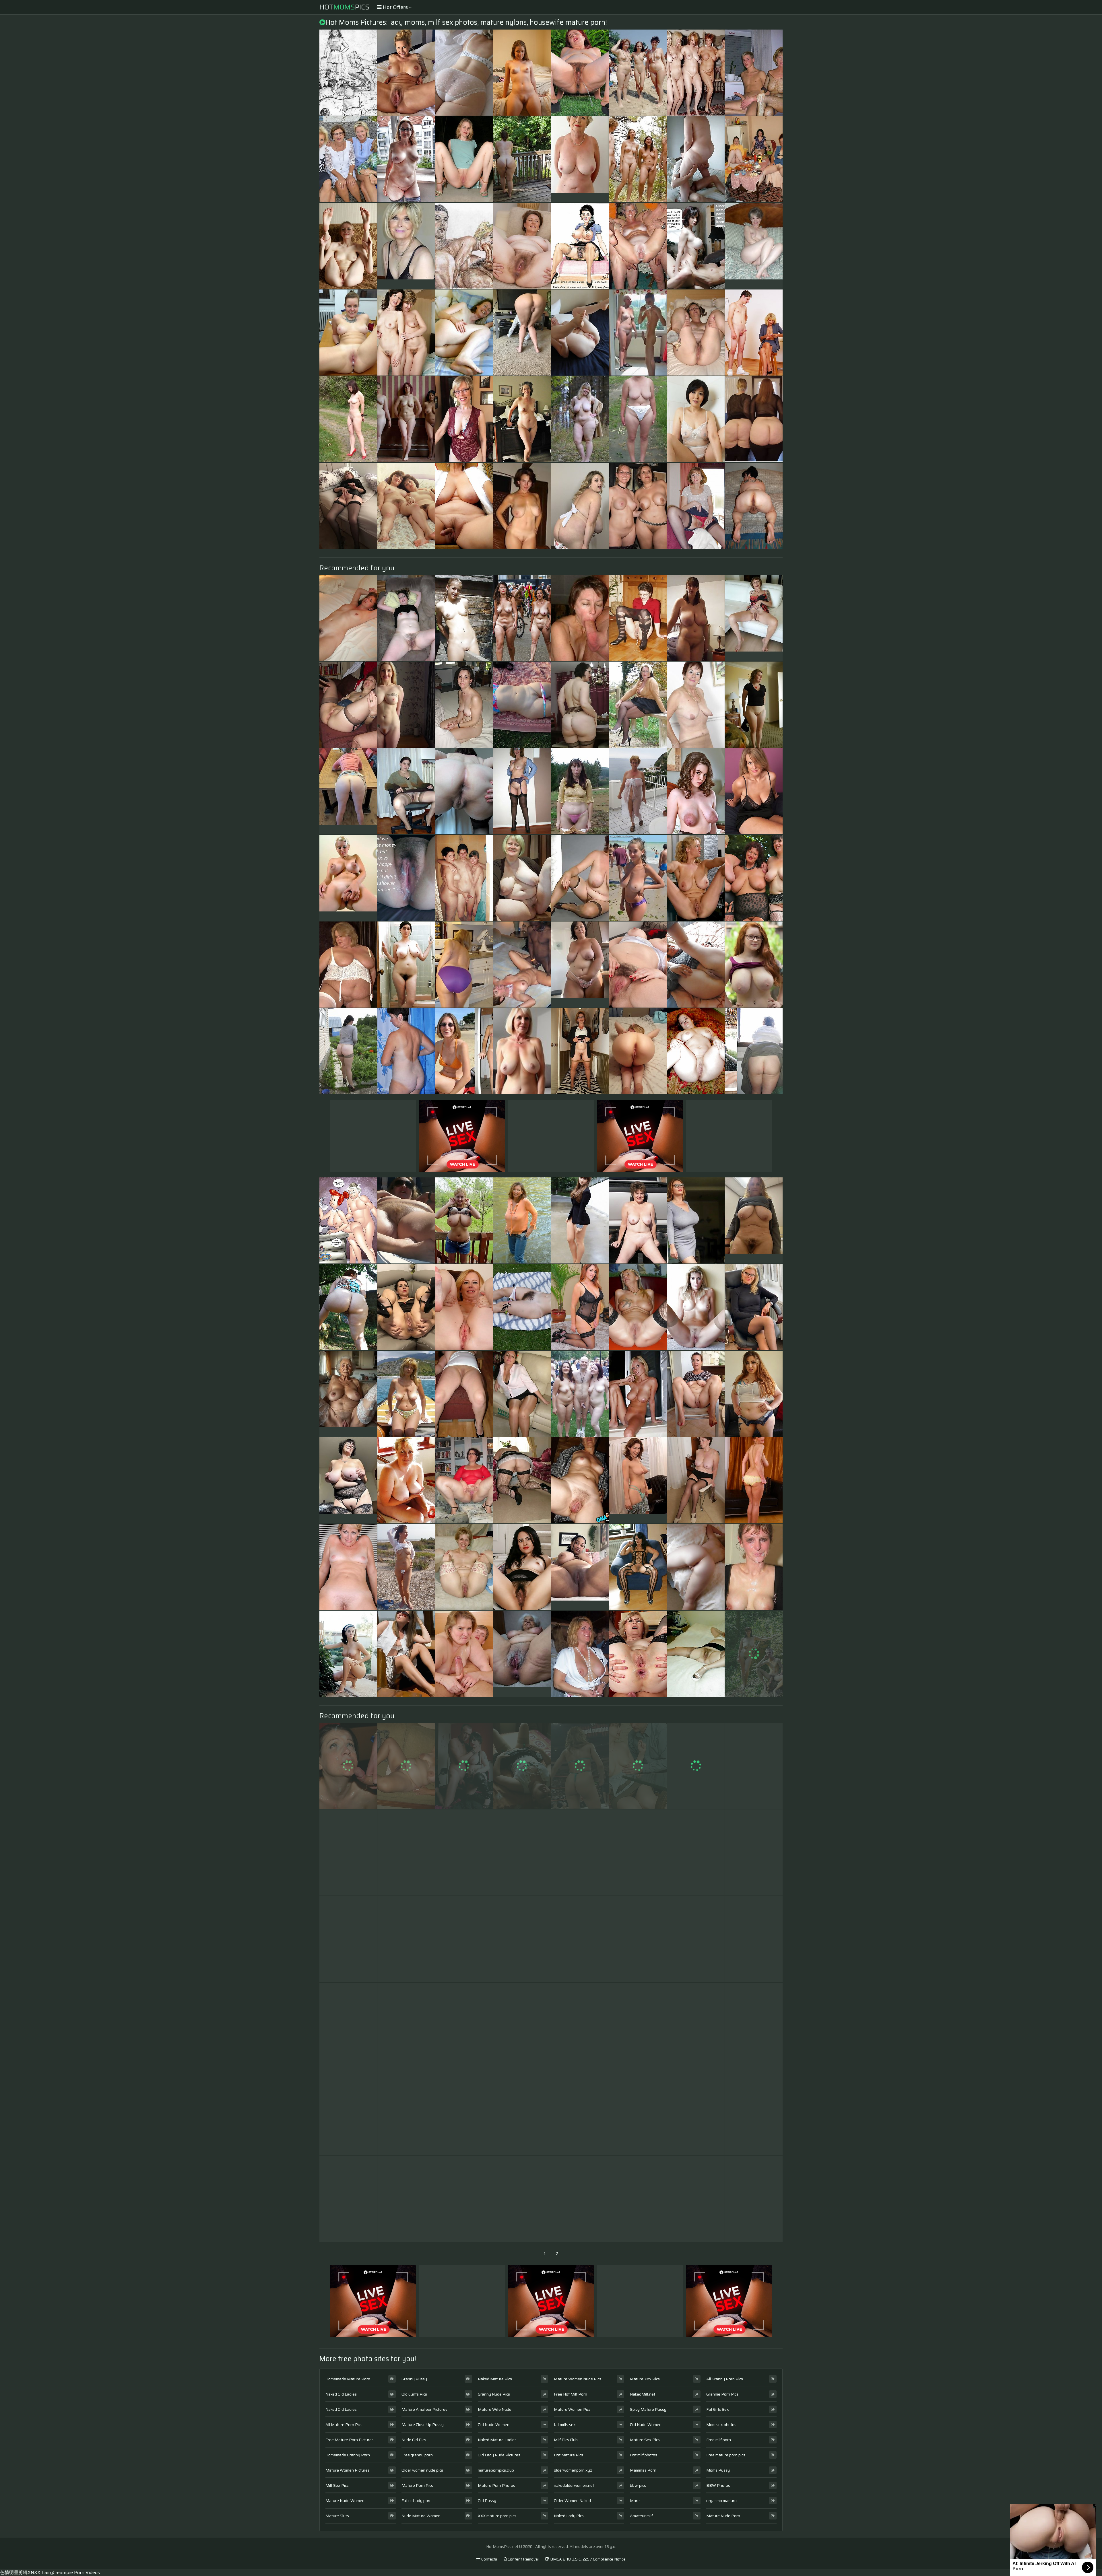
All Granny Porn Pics (725, 2379)
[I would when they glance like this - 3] (406, 1939)
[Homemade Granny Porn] (754, 246)
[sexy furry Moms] (696, 1939)
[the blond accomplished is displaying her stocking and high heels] (348, 1939)
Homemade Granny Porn (348, 2455)
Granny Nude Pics (494, 2394)
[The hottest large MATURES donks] (348, 1307)
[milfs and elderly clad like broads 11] (464, 1939)
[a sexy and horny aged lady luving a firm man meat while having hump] (754, 333)
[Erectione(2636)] (638, 159)
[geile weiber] (580, 1220)
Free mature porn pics (726, 2455)
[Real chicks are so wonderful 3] (696, 1394)
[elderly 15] (580, 1480)
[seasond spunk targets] (464, 159)
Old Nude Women (494, 2425)
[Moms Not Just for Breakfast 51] (696, 333)
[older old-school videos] (696, 2112)
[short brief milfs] (406, 1654)
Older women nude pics (422, 2470)
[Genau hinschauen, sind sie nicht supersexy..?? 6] (638, 506)
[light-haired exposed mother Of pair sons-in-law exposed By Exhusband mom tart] (638, 1051)
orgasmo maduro (721, 2501)
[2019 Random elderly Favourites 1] (348, 73)
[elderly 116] (406, 1480)
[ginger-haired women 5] (754, 965)
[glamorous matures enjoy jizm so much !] (754, 1567)
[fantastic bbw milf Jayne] (464, 2026)
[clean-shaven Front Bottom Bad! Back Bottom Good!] (754, 705)
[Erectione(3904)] (464, 2112)
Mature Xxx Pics (645, 2379)
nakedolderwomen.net (574, 2485)
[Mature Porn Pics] (348, 791)
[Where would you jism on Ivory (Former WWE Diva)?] (580, 1766)
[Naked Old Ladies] (580, 159)
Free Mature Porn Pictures (350, 2440)
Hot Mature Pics (569, 2455)
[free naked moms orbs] (522, 1394)
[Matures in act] (522, 965)
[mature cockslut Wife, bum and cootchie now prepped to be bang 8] (406, 1307)
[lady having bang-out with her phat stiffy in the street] (754, 1394)
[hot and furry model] (522, 246)
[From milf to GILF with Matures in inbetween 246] (522, 705)
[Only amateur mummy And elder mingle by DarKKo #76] (638, 1394)
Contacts (489, 2559)
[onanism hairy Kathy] (580, 791)
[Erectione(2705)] (464, 878)
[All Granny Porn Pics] (522, 1654)
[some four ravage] (580, 1939)
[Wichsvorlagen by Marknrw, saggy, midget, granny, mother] (696, 1051)
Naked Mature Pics (495, 2379)
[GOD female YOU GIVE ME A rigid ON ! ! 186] (638, 1852)
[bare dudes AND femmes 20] (580, 1394)
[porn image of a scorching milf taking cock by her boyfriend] (638, 1939)
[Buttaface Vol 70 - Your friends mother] (464, 333)
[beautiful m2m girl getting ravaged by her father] (696, 1766)
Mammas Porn (643, 2470)
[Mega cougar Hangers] (348, 2026)
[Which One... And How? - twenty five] (406, 419)
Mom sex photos (721, 2425)
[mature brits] (580, 2026)
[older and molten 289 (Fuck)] (754, 2112)
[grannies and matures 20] (638, 618)
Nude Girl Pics (414, 2440)
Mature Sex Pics (645, 2440)
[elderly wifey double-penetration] (580, 73)
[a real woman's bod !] (638, 791)
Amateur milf (641, 2516)
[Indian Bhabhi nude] (754, 1766)
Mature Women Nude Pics (578, 2379)
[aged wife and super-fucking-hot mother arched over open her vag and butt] (522, 333)
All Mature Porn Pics (344, 2425)
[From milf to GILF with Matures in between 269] (464, 1480)
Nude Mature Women (421, 2516)
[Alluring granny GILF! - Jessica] (754, 1051)
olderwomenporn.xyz (573, 2470)
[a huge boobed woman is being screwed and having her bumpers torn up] (580, 506)
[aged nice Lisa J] (464, 419)
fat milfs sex (565, 2425)
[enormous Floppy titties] (580, 878)
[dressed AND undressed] (464, 1051)
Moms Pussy (718, 2470)
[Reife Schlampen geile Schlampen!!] (406, 2112)
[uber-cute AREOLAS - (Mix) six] (696, 791)
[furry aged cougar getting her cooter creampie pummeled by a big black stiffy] (464, 1766)
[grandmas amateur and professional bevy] (464, 1654)
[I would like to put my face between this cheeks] (754, 419)
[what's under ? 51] (754, 159)
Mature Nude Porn (723, 2516)
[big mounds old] (696, 618)
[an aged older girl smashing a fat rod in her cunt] (696, 705)
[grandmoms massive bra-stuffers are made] (348, 1567)
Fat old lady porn (417, 2501)
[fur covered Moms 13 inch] (406, 965)
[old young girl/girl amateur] (754, 1852)
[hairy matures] (522, 1307)
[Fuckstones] (348, 1220)
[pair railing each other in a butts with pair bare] (638, 1766)
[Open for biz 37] (406, 618)
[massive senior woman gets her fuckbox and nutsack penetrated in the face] (522, 791)
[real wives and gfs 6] (406, 2199)
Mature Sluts (337, 2516)
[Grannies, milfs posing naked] (696, 73)
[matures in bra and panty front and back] (638, 419)
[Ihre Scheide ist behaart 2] (348, 618)
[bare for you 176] (348, 419)
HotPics (345, 7)
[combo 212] (638, 73)
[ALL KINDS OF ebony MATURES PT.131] (464, 1852)
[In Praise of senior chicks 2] (696, 878)
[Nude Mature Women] (754, 1220)
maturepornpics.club (496, 2470)
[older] (464, 246)
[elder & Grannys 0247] (522, 878)
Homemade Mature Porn (348, 2379)
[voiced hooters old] (580, 1852)
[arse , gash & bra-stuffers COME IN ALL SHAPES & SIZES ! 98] (638, 1567)
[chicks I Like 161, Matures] (522, 419)
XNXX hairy (40, 2572)
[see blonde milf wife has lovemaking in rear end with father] (696, 1480)
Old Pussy (487, 2501)
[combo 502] (580, 1051)
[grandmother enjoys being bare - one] (522, 618)
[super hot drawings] (580, 246)
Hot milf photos (644, 2455)
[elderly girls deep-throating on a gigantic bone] (348, 1766)
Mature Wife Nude (495, 2409)
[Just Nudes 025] (522, 73)
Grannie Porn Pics (722, 2394)
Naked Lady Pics (569, 2516)
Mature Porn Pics (417, 2485)
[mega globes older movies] (522, 1852)
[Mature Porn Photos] (638, 333)
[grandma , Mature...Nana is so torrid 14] (406, 1567)
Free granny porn (417, 2455)
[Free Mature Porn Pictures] (522, 506)
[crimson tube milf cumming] (754, 791)
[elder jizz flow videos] (464, 2199)
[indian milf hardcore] (464, 965)
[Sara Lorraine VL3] (406, 333)
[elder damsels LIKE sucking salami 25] (580, 618)
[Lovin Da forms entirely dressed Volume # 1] (696, 1220)
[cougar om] (638, 2026)
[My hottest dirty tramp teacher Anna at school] (754, 1307)
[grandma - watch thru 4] (638, 705)
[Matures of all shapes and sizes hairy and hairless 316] (522, 2112)
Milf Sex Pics (337, 2485)
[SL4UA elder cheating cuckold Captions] (406, 878)
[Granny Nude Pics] (522, 1051)
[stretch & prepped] (580, 333)
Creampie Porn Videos (76, 2572)
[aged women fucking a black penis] (348, 965)
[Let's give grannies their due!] (696, 965)
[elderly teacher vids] (638, 965)
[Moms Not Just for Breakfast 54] (638, 1220)
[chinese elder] (696, 419)
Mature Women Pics (572, 2409)
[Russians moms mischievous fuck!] (696, 159)
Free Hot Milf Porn (571, 2394)
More (635, 2501)
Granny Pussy (414, 2379)
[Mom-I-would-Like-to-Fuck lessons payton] (696, 2199)
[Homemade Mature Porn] (406, 246)
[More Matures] (464, 705)
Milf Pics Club (566, 2440)
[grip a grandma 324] (522, 2199)
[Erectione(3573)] (754, 73)
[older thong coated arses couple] (464, 73)
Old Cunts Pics (414, 2394)
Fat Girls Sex (718, 2409)
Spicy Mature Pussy (648, 2409)
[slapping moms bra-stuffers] (696, 2026)
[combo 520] (754, 1654)
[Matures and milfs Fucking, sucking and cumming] (580, 2199)
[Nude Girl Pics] (580, 1567)
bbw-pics (638, 2485)
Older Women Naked (572, 2501)
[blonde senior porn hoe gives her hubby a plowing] (348, 2112)
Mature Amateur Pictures (424, 2409)
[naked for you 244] (348, 246)
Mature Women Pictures (348, 2470)
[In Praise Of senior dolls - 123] (348, 506)
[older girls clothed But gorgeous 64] (348, 159)
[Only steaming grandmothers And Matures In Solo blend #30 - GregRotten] (464, 1567)
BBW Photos (718, 2485)
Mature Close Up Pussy (423, 2425)
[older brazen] (754, 2026)
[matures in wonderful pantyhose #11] (696, 1654)
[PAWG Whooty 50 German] (580, 705)
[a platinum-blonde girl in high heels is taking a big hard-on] (696, 1852)
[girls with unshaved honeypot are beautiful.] (406, 2026)
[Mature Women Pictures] (580, 419)
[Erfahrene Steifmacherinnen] (754, 878)
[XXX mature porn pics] (754, 618)
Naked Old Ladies (341, 2394)
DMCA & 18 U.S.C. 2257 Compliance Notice (587, 2559)
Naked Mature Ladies (497, 2440)
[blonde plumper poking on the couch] (754, 1480)
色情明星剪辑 (14, 2572)
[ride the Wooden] (464, 618)
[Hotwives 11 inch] (348, 705)
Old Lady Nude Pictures (499, 2455)
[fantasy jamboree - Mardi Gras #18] (580, 1654)
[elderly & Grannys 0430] (464, 1307)
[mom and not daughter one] (406, 506)
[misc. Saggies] (464, 506)
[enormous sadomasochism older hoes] (754, 506)
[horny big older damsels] (406, 705)
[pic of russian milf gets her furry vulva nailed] (522, 1766)
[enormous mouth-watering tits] (464, 1220)
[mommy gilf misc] (696, 506)
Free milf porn (719, 2440)
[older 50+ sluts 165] (406, 791)
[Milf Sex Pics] (638, 878)
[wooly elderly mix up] (348, 1852)
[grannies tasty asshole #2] (638, 1654)
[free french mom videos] (638, 2112)
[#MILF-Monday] (406, 159)
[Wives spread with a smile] (348, 333)
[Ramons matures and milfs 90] (348, 1654)
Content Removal (523, 2559)
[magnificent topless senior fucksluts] (406, 1394)
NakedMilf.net (643, 2394)
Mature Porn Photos (496, 2485)
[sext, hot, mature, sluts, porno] (638, 1307)
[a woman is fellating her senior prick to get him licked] (754, 1939)
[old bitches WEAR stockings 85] (754, 2199)
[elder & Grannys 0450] (406, 1766)
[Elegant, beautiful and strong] (348, 2199)
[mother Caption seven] (696, 246)
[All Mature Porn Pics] (580, 965)
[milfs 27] (696, 1567)
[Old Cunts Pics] (348, 1394)
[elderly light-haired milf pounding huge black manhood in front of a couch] (638, 2199)
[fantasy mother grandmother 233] (406, 1852)
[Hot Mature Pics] (348, 1480)
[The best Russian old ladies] (348, 1051)
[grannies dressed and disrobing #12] (522, 1220)
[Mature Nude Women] (638, 1480)
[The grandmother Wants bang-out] (638, 246)
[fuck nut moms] (406, 1051)
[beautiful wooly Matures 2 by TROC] (522, 1567)
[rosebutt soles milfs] (464, 791)
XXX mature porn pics (497, 2516)
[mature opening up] (522, 1939)
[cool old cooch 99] (406, 73)
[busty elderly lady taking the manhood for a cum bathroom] (580, 2112)
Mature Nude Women (345, 2501)
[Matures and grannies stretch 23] (406, 1220)
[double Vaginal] (522, 2026)
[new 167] (696, 1307)
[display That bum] (522, 159)
